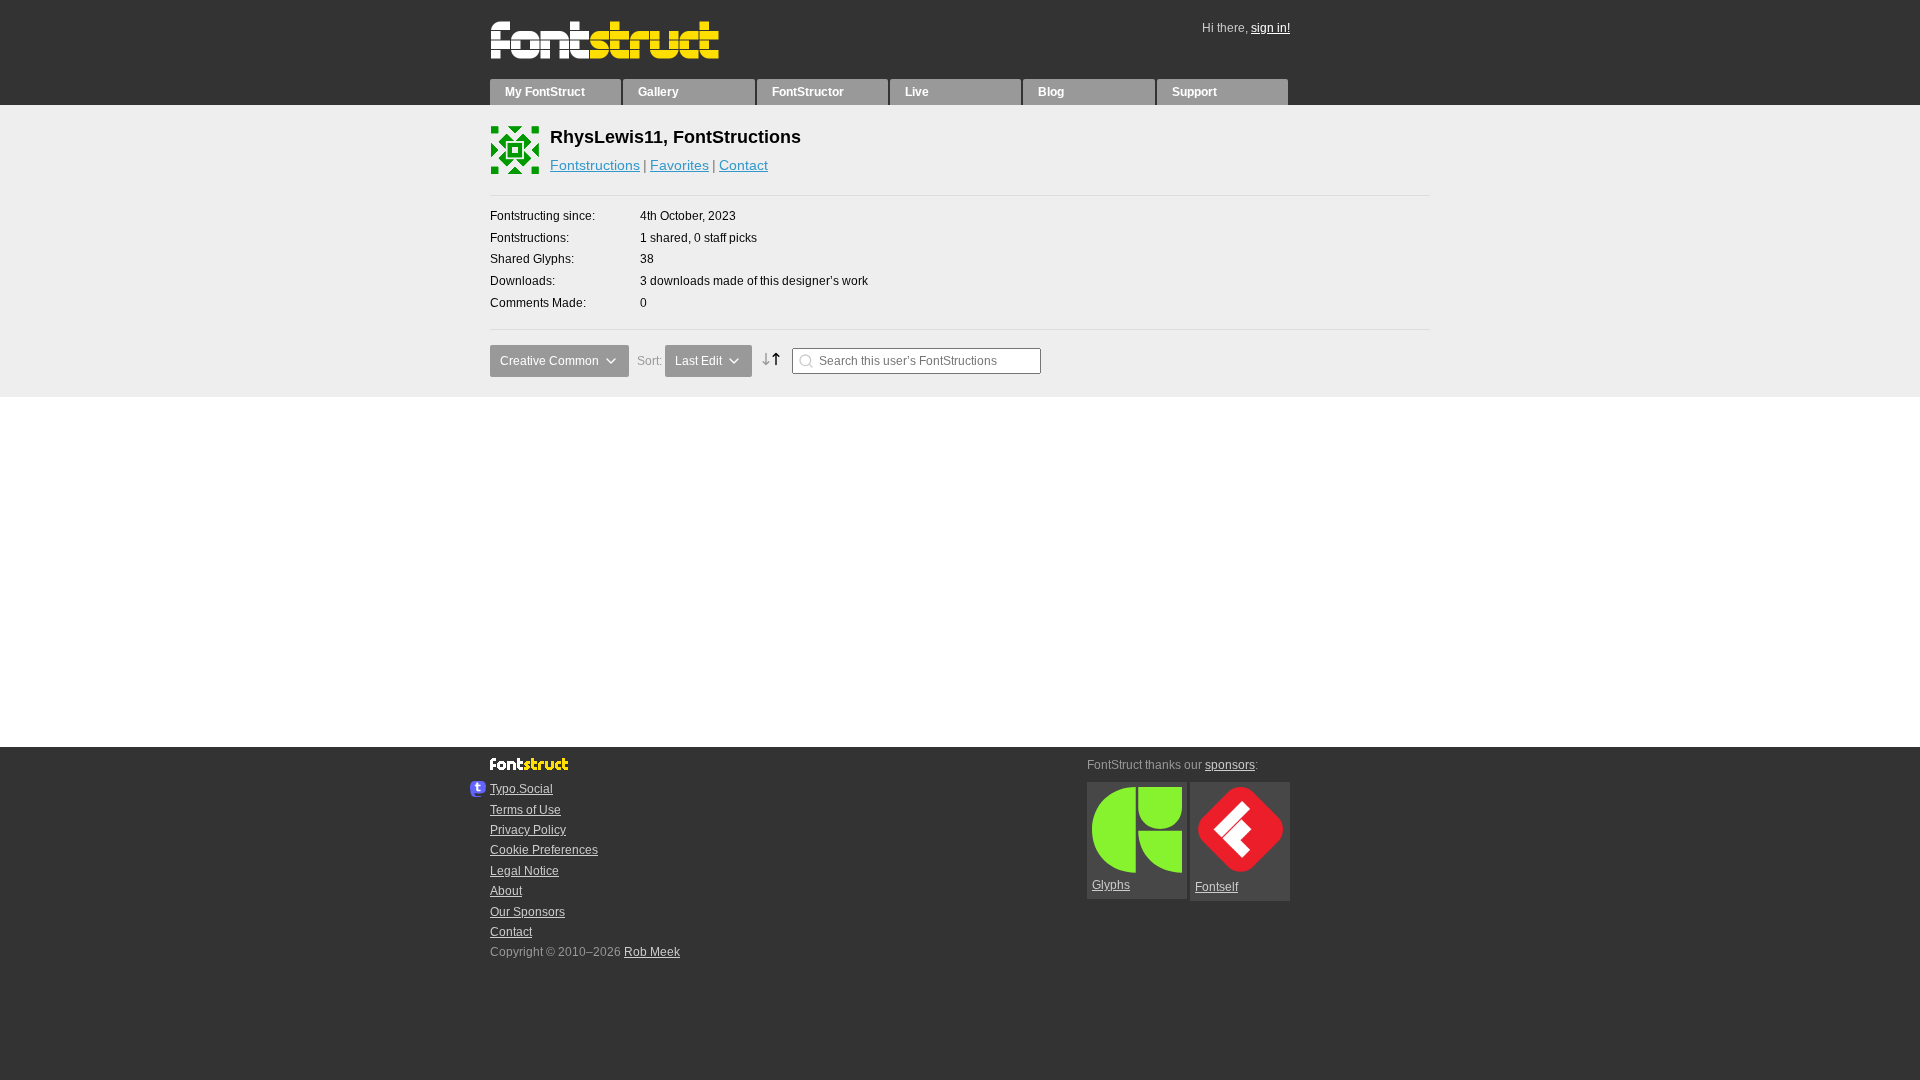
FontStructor (808, 92)
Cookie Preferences (544, 850)
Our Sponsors (527, 912)
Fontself (1216, 887)
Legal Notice (524, 871)
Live (917, 92)
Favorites (679, 165)
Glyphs (1111, 885)
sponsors (1230, 765)
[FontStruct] (625, 55)
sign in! (1270, 28)
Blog (1051, 92)
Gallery (658, 92)
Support (1194, 92)
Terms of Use (525, 810)
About (506, 891)
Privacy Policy (528, 830)
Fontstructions (595, 165)
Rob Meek (652, 952)
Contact (743, 165)
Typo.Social (521, 789)
